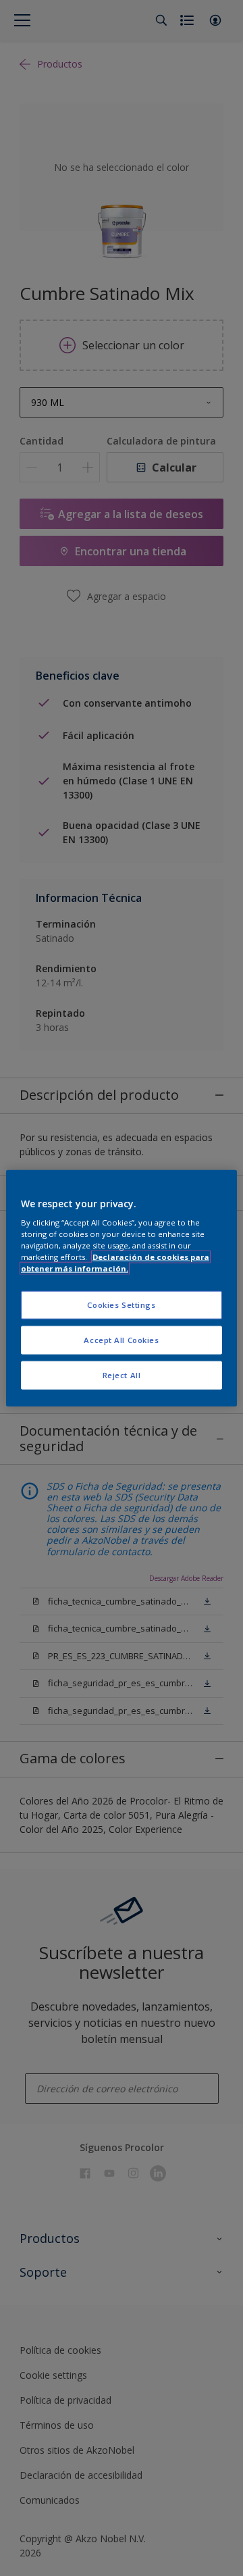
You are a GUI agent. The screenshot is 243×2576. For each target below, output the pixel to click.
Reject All (122, 1375)
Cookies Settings (121, 1305)
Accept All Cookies (121, 1340)
